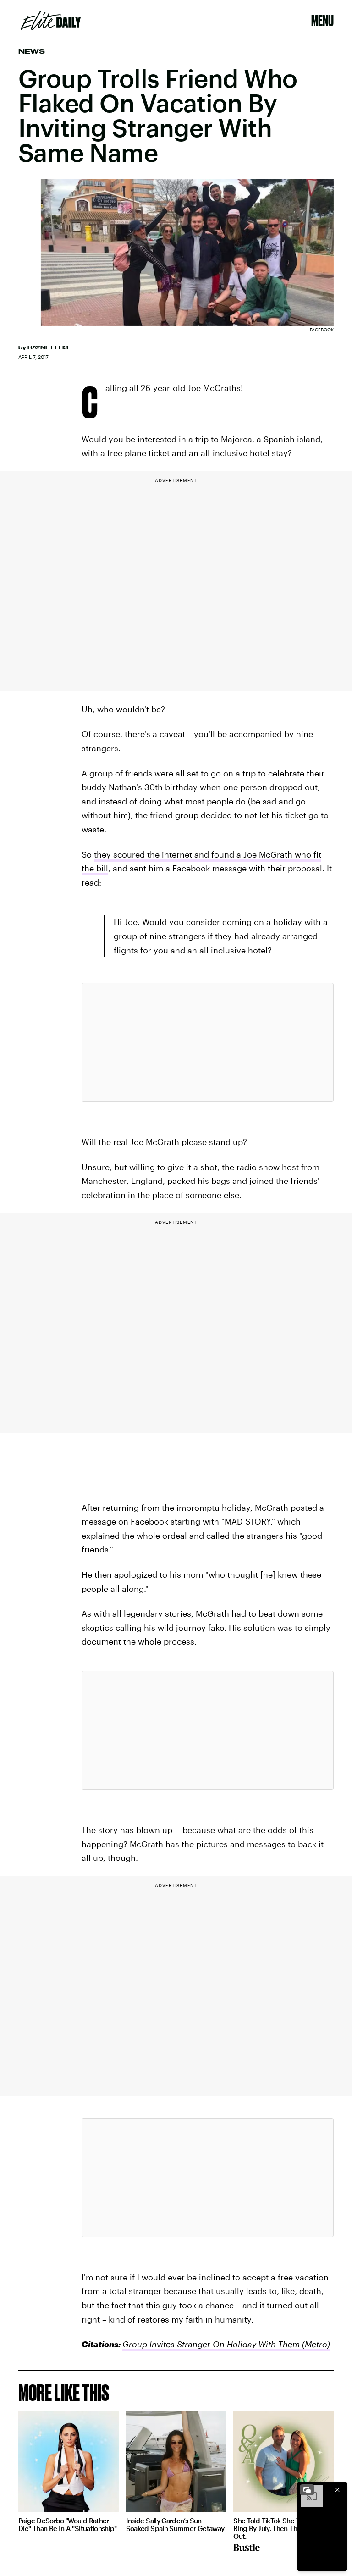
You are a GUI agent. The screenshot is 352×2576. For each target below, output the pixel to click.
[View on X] (208, 1042)
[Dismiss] (337, 2490)
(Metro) (315, 2344)
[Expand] (307, 2490)
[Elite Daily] (51, 21)
